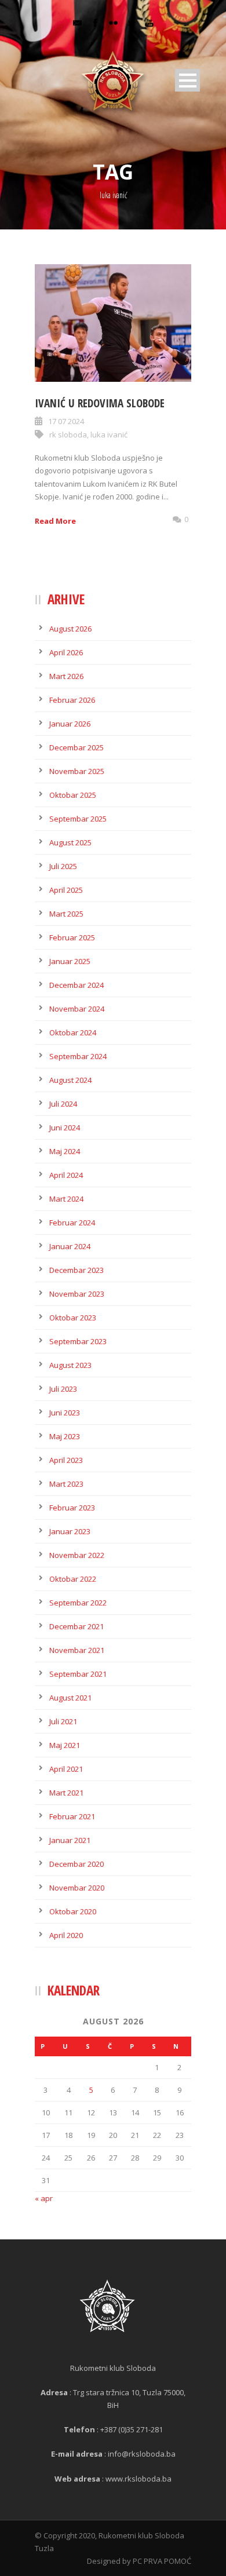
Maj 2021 (65, 1745)
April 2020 (66, 1935)
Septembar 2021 (78, 1674)
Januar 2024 (70, 1246)
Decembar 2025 (76, 747)
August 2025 (70, 842)
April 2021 (66, 1769)
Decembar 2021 (76, 1626)
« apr (44, 2198)
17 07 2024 (66, 421)
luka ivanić (109, 435)
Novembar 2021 (77, 1650)
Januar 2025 (70, 961)
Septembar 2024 (78, 1056)
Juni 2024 (65, 1128)
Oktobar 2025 (73, 795)
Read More (55, 521)
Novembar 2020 (77, 1888)
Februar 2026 (72, 700)
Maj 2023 (65, 1436)
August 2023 (70, 1365)
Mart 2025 (66, 914)
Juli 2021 (63, 1721)
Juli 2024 (63, 1104)
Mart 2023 (66, 1484)
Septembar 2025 (78, 819)
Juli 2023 (63, 1389)
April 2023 (66, 1460)
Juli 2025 (63, 866)
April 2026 (66, 652)
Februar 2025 (72, 937)
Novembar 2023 (77, 1294)
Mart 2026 (66, 676)
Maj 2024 (65, 1151)
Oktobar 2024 (73, 1032)
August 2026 (70, 629)
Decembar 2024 (76, 985)
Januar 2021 (70, 1840)
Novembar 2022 (77, 1555)
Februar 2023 (72, 1508)
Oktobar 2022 (73, 1579)
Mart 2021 (66, 1793)
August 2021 (70, 1698)
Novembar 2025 (77, 771)
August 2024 (70, 1080)
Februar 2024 (72, 1223)
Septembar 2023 (78, 1341)
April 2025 (66, 890)
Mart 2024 (66, 1199)
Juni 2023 (65, 1413)
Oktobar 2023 (73, 1318)
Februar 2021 (72, 1816)
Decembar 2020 (76, 1864)
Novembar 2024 (77, 1009)
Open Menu (187, 80)
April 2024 (66, 1175)
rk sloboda (68, 435)
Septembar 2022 (78, 1603)
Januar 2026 (70, 724)
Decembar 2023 (76, 1270)
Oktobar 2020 (73, 1911)
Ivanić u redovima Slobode (100, 403)
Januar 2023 (70, 1531)
